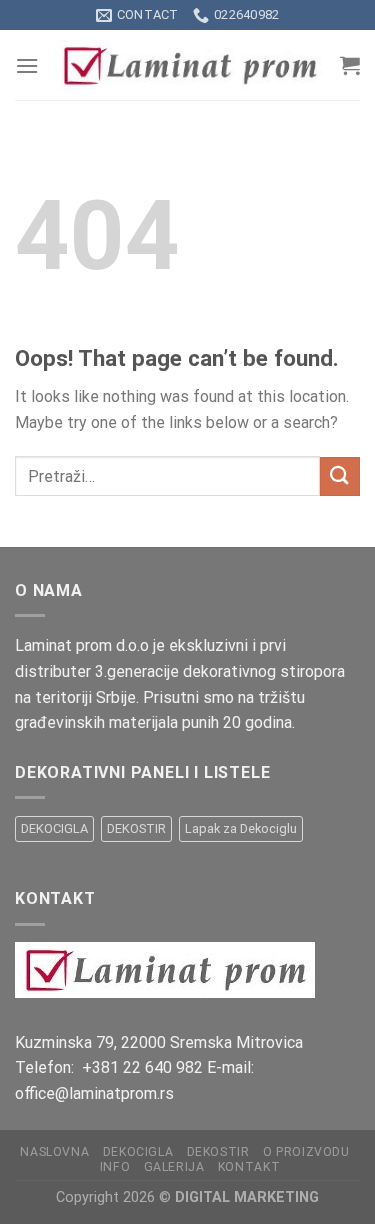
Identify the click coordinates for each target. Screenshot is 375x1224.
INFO (115, 1167)
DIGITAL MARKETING (247, 1197)
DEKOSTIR (136, 828)
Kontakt (249, 1167)
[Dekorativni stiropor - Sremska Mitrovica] (189, 65)
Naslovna (54, 1152)
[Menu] (27, 65)
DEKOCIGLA (54, 828)
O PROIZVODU (306, 1152)
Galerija (174, 1167)
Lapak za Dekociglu (241, 828)
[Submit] (340, 476)
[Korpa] (350, 65)
